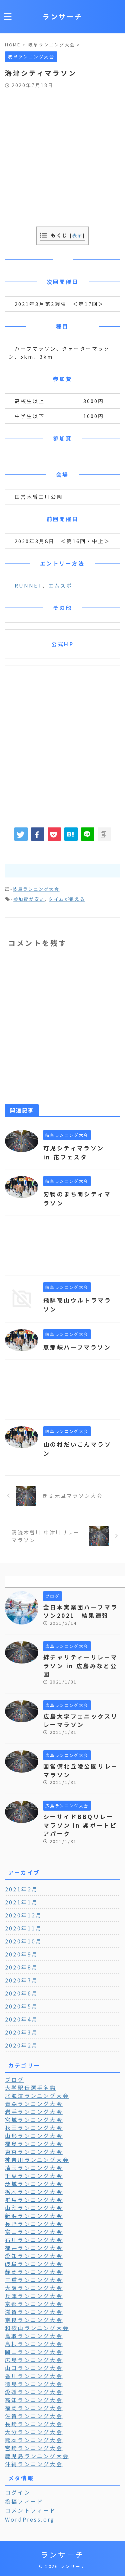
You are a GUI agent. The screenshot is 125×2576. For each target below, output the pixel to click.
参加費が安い (29, 899)
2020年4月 (21, 2019)
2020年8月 (21, 1967)
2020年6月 (21, 1993)
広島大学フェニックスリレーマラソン (80, 1720)
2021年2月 (21, 1889)
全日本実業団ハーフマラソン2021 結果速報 (80, 1611)
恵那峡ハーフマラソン (77, 1347)
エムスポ (60, 585)
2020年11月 (24, 1928)
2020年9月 (21, 1954)
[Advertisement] (62, 154)
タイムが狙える (67, 899)
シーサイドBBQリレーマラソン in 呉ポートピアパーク (80, 1825)
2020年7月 (21, 1980)
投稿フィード (24, 2501)
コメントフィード (31, 2510)
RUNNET (28, 585)
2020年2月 (21, 2045)
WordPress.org (30, 2519)
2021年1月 (21, 1902)
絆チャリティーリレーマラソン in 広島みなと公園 (80, 1666)
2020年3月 (21, 2032)
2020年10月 (24, 1941)
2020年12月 (24, 1915)
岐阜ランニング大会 (36, 889)
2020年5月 (21, 2006)
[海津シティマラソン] (71, 834)
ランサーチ (63, 17)
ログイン (18, 2492)
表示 (77, 235)
